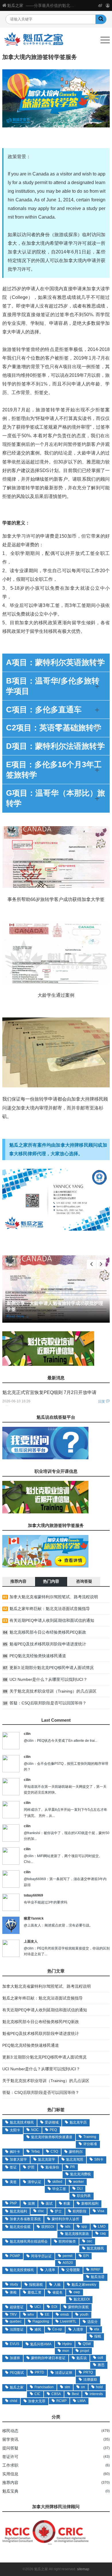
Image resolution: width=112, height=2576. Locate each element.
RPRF (95, 2270)
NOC (35, 2130)
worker (79, 2182)
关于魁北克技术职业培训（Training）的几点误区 (53, 1691)
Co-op (57, 2329)
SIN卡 (99, 2159)
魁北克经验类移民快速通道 (52, 2137)
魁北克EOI (82, 2299)
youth (84, 2315)
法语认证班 (64, 2373)
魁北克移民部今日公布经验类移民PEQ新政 (48, 1632)
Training (90, 2137)
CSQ (54, 2151)
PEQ (53, 2130)
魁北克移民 (95, 2248)
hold (99, 2387)
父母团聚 (73, 2270)
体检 (13, 2292)
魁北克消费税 (80, 2174)
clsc (41, 2211)
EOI (54, 2307)
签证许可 (10, 2457)
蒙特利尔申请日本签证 (48, 2358)
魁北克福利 (18, 2211)
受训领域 (52, 2122)
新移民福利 (90, 2203)
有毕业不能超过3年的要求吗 (46, 1902)
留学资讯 (10, 2439)
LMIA (82, 2401)
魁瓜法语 (98, 2277)
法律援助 (90, 2380)
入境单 (50, 2270)
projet (85, 2351)
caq (103, 2233)
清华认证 (34, 2182)
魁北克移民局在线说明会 (29, 2241)
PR (73, 2167)
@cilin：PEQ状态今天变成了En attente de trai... (61, 1741)
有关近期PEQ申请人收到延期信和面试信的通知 (52, 1620)
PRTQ (88, 2372)
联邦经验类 (67, 2241)
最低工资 (34, 2292)
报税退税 (36, 2285)
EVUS (15, 2344)
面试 (49, 2203)
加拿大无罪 (37, 2401)
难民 (38, 2329)
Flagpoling (41, 2321)
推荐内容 (10, 2483)
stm (67, 2387)
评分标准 (90, 2144)
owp (77, 2292)
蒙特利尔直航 (78, 2307)
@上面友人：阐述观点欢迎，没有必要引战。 (58, 1925)
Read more (18, 1316)
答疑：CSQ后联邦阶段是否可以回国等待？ (48, 1703)
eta (97, 2329)
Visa (101, 2211)
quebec (16, 2321)
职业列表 (84, 2196)
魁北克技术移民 (22, 2122)
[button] (101, 1264)
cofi (100, 2358)
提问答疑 (10, 2448)
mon (66, 2351)
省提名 (57, 2292)
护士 (58, 2211)
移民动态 (10, 2431)
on (83, 2387)
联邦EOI (48, 2227)
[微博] (100, 5)
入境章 (78, 2329)
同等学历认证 (41, 2256)
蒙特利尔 (76, 2152)
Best (75, 2394)
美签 (13, 2182)
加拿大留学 (18, 2159)
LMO (102, 2226)
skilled (57, 2182)
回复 (102, 1401)
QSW (87, 2344)
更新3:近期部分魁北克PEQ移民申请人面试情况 (52, 1668)
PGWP (15, 2256)
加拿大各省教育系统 (25, 2219)
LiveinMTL (68, 2321)
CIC (37, 2394)
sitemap (83, 2569)
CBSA (56, 2394)
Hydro (67, 2344)
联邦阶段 (80, 2211)
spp (84, 2226)
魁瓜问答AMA (41, 2344)
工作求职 (10, 2465)
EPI (86, 2256)
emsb (65, 2315)
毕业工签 (59, 2189)
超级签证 (17, 2307)
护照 (31, 2167)
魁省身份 (52, 2167)
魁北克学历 (78, 2122)
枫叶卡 (15, 2152)
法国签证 (17, 2329)
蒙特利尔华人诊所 (65, 2219)
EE (47, 2315)
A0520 (68, 2263)
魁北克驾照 (75, 2159)
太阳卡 (15, 2130)
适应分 (92, 2322)
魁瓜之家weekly (84, 2285)
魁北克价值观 (20, 2227)
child (13, 2401)
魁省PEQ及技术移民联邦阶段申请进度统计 (48, 1644)
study (14, 2284)
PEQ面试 (17, 2373)
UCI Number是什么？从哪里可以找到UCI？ (48, 1679)
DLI (80, 2189)
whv (31, 2315)
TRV (13, 2315)
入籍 (57, 2285)
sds (68, 2226)
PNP (13, 2203)
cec (89, 2241)
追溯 (31, 2203)
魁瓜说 (82, 2358)
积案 (67, 2203)
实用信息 (10, 2474)
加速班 (15, 2358)
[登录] (108, 5)
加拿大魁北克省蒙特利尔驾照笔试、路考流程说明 (54, 1597)
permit (67, 2256)
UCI (37, 2307)
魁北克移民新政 (77, 2234)
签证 (13, 2167)
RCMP (61, 2401)
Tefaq (35, 2151)
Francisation (44, 2387)
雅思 (101, 2365)
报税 (98, 2336)
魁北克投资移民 (22, 2270)
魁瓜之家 (15, 5)
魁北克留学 (47, 2159)
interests (96, 2394)
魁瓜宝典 (10, 2491)
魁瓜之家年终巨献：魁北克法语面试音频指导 (50, 1609)
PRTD (39, 2372)
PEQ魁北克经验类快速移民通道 (38, 1656)
